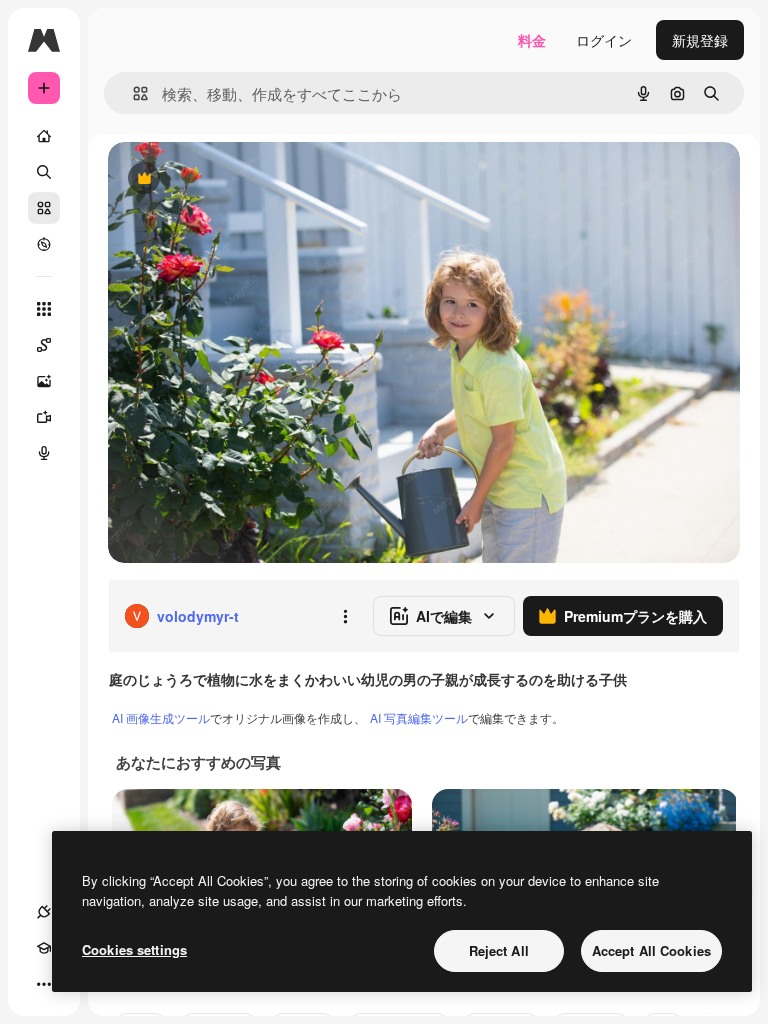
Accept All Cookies (651, 950)
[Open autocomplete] (132, 93)
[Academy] (44, 948)
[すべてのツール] (44, 309)
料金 (532, 40)
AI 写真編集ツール (419, 717)
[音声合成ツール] (44, 453)
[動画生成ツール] (44, 417)
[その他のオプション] (345, 616)
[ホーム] (44, 136)
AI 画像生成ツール (161, 717)
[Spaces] (44, 345)
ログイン (604, 40)
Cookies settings (134, 949)
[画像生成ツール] (44, 381)
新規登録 (700, 40)
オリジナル (245, 179)
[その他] (44, 984)
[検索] (44, 172)
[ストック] (44, 208)
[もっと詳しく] (44, 244)
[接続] (44, 912)
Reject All (499, 950)
